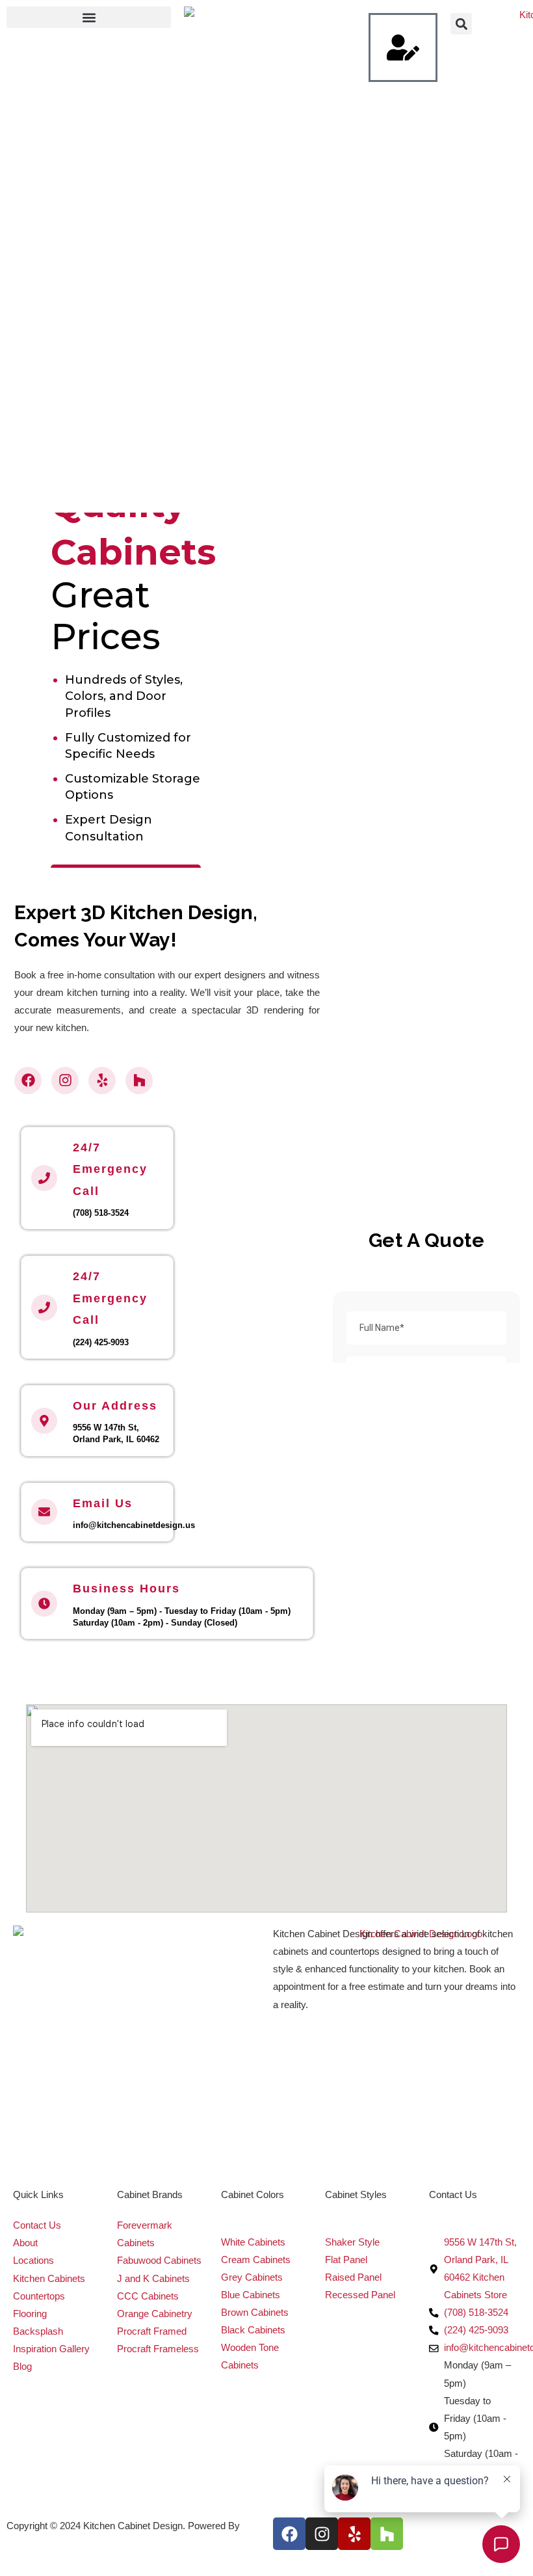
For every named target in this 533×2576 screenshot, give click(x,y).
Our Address (115, 1406)
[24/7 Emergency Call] (44, 1178)
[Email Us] (44, 1512)
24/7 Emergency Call (110, 1169)
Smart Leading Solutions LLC (68, 2543)
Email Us (103, 1503)
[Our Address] (44, 1421)
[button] (89, 17)
